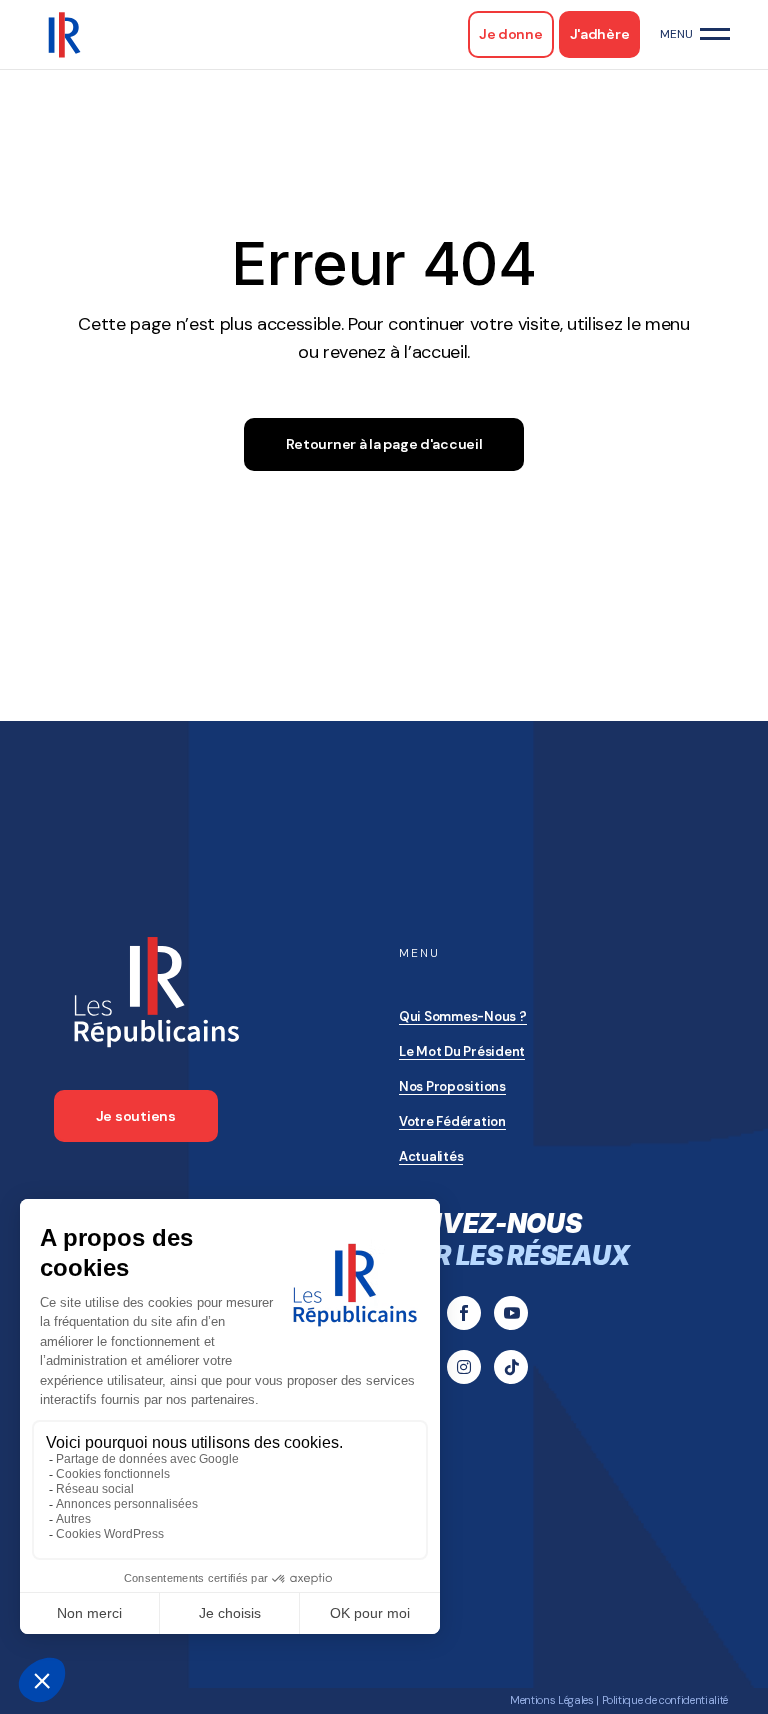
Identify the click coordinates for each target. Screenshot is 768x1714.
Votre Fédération (452, 1121)
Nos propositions (452, 1086)
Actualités (431, 1156)
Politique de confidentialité (665, 1700)
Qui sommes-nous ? (463, 1016)
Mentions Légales (552, 1700)
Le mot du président (462, 1051)
